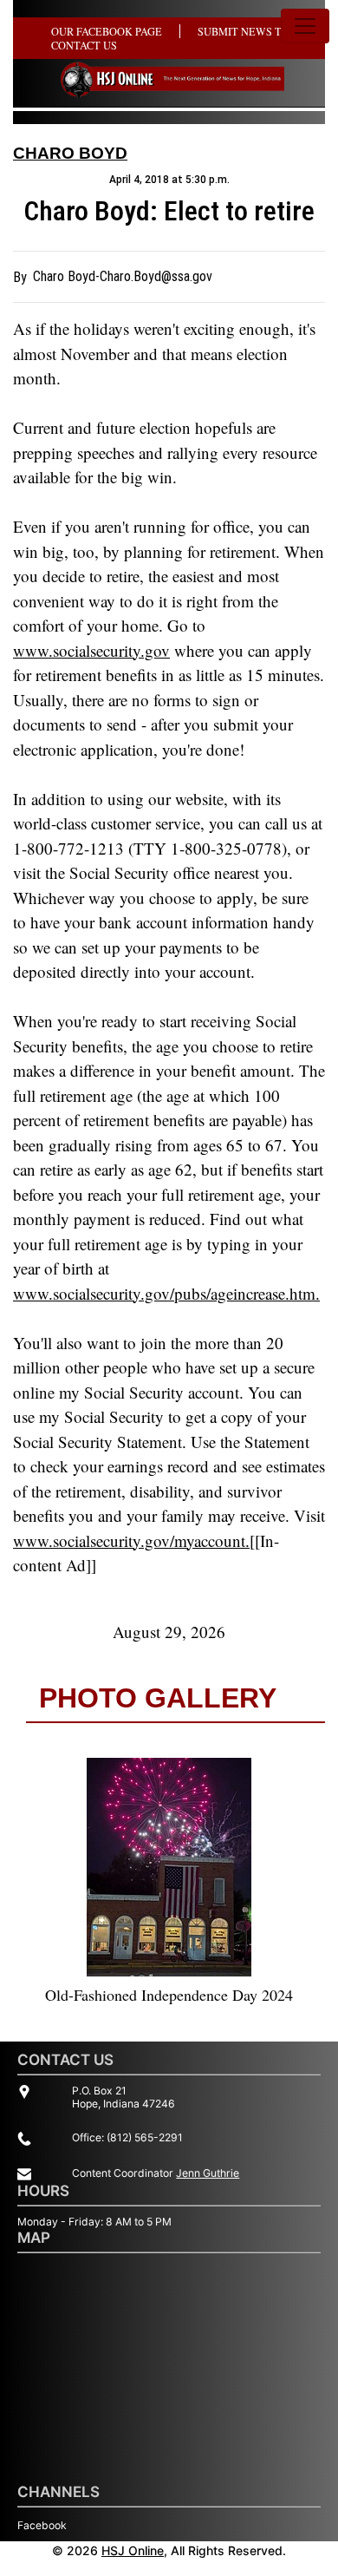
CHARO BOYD (70, 153)
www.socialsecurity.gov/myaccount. (131, 1540)
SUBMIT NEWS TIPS (247, 31)
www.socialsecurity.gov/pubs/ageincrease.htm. (166, 1293)
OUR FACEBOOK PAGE (107, 31)
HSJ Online (133, 2550)
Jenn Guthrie (208, 2173)
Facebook (42, 2525)
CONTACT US (84, 45)
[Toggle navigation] (305, 26)
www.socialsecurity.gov (91, 650)
